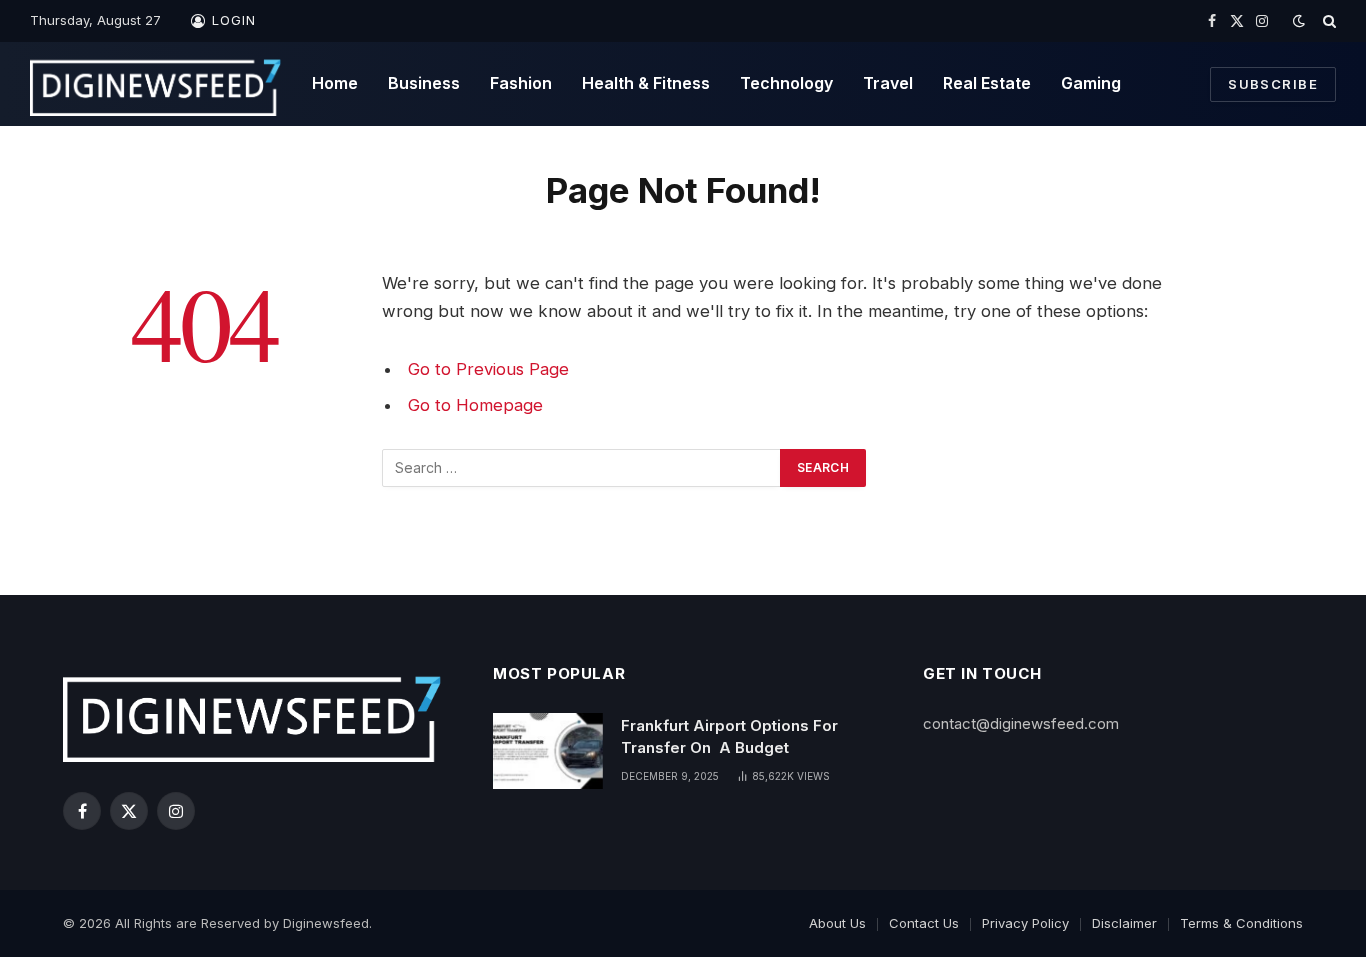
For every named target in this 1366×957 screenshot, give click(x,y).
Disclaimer (1124, 923)
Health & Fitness (646, 83)
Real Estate (987, 83)
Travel (888, 83)
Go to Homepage (475, 405)
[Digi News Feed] (156, 84)
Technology (786, 83)
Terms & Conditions (1241, 923)
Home (335, 83)
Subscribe (1273, 84)
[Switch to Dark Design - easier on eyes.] (1299, 21)
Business (424, 83)
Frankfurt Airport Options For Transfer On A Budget (729, 736)
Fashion (521, 83)
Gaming (1091, 83)
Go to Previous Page (488, 369)
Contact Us (924, 923)
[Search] (1327, 21)
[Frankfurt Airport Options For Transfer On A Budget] (548, 751)
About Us (837, 923)
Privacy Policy (1025, 923)
